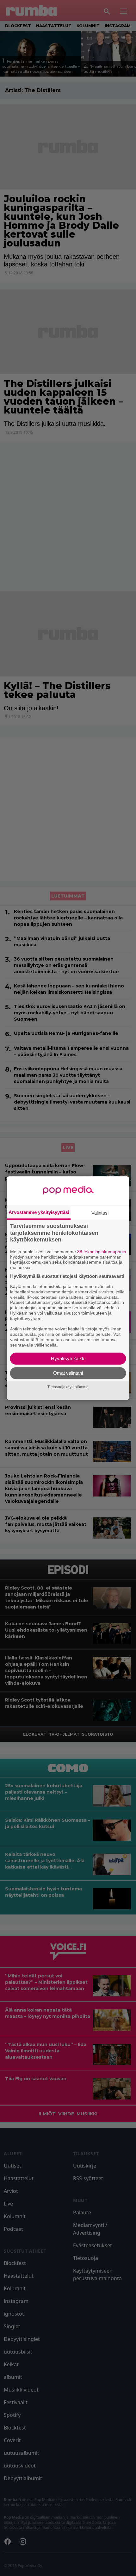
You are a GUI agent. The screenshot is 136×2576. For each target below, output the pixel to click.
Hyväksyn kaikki (68, 1358)
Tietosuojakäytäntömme (68, 1387)
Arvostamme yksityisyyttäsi (39, 1212)
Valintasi (100, 1213)
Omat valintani (68, 1373)
